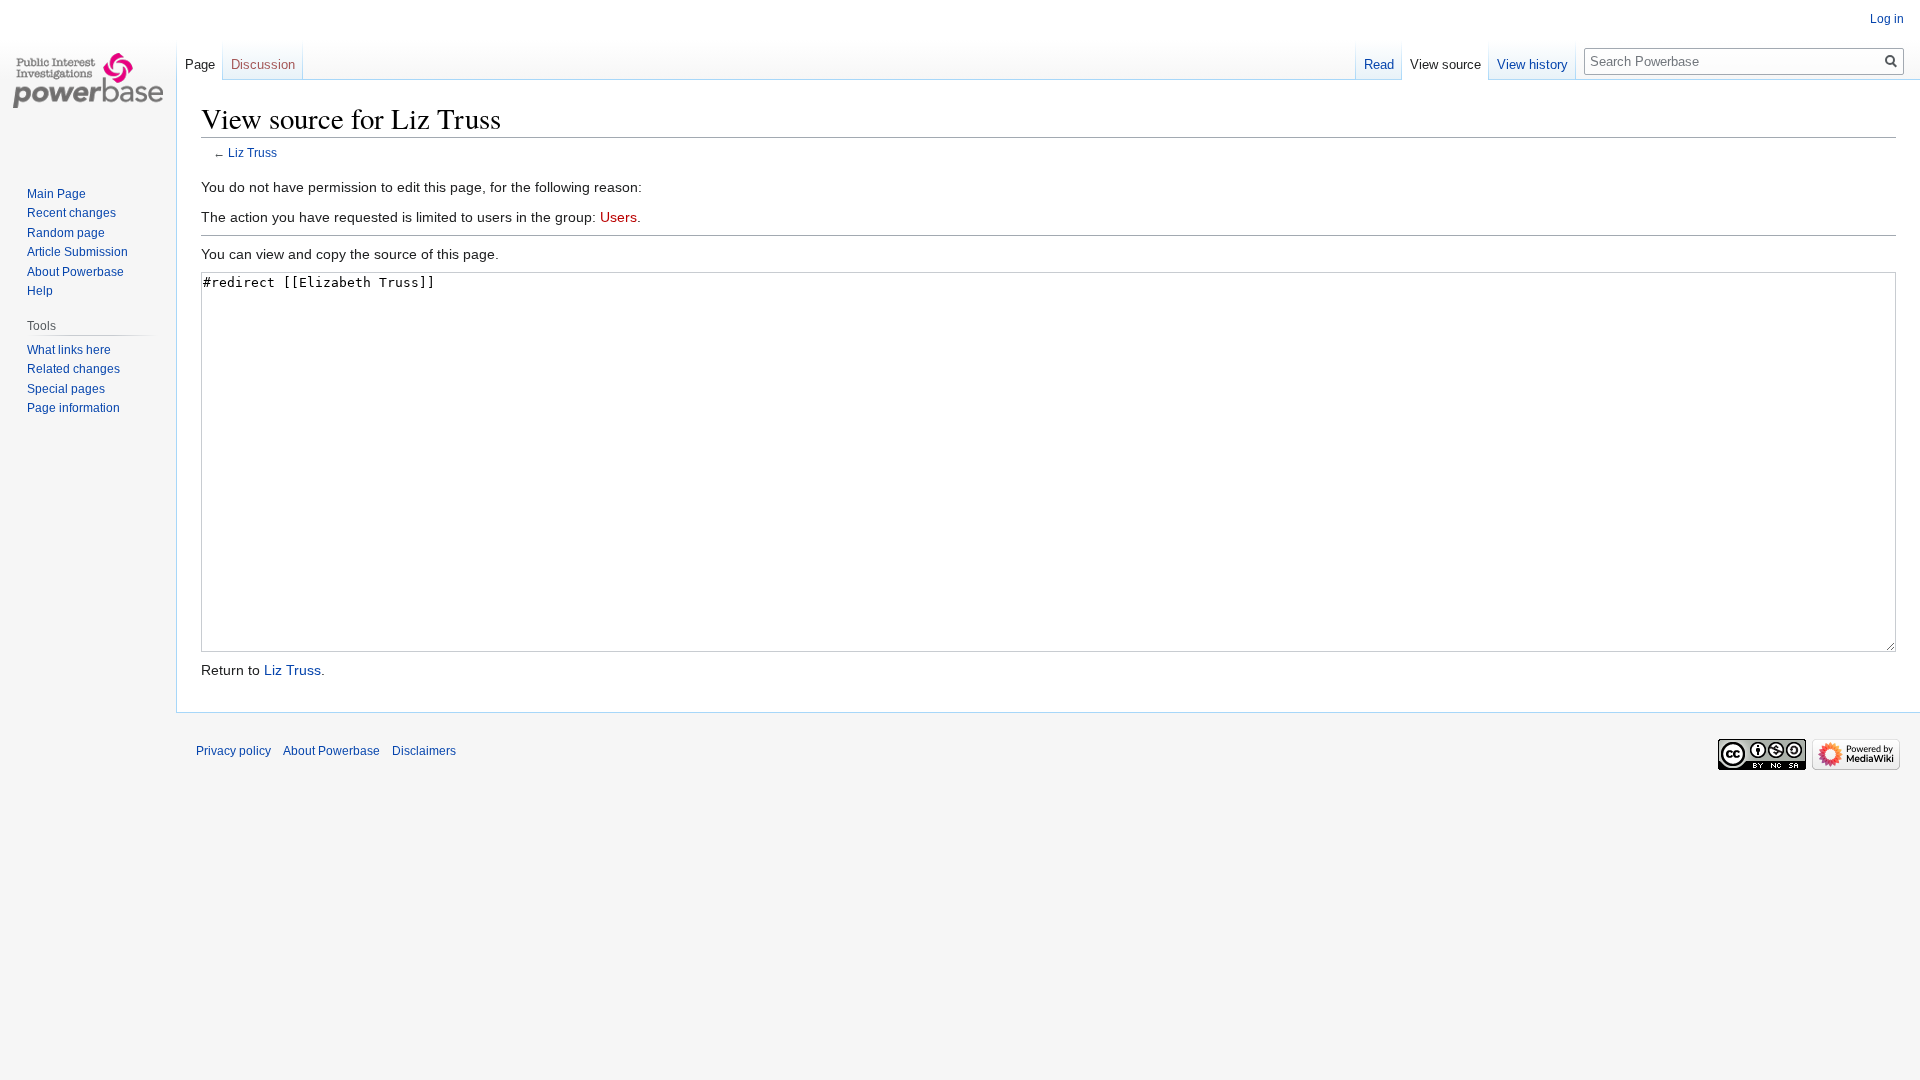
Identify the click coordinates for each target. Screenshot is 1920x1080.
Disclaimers (424, 751)
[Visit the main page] (88, 80)
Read (1379, 64)
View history (1532, 64)
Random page (66, 233)
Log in (1887, 19)
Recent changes (71, 213)
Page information (73, 408)
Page (200, 64)
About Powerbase (75, 272)
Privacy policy (233, 751)
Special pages (66, 389)
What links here (69, 350)
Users (618, 217)
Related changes (73, 369)
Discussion (263, 64)
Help (40, 291)
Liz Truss (252, 152)
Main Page (56, 194)
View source (1445, 64)
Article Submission (77, 252)
